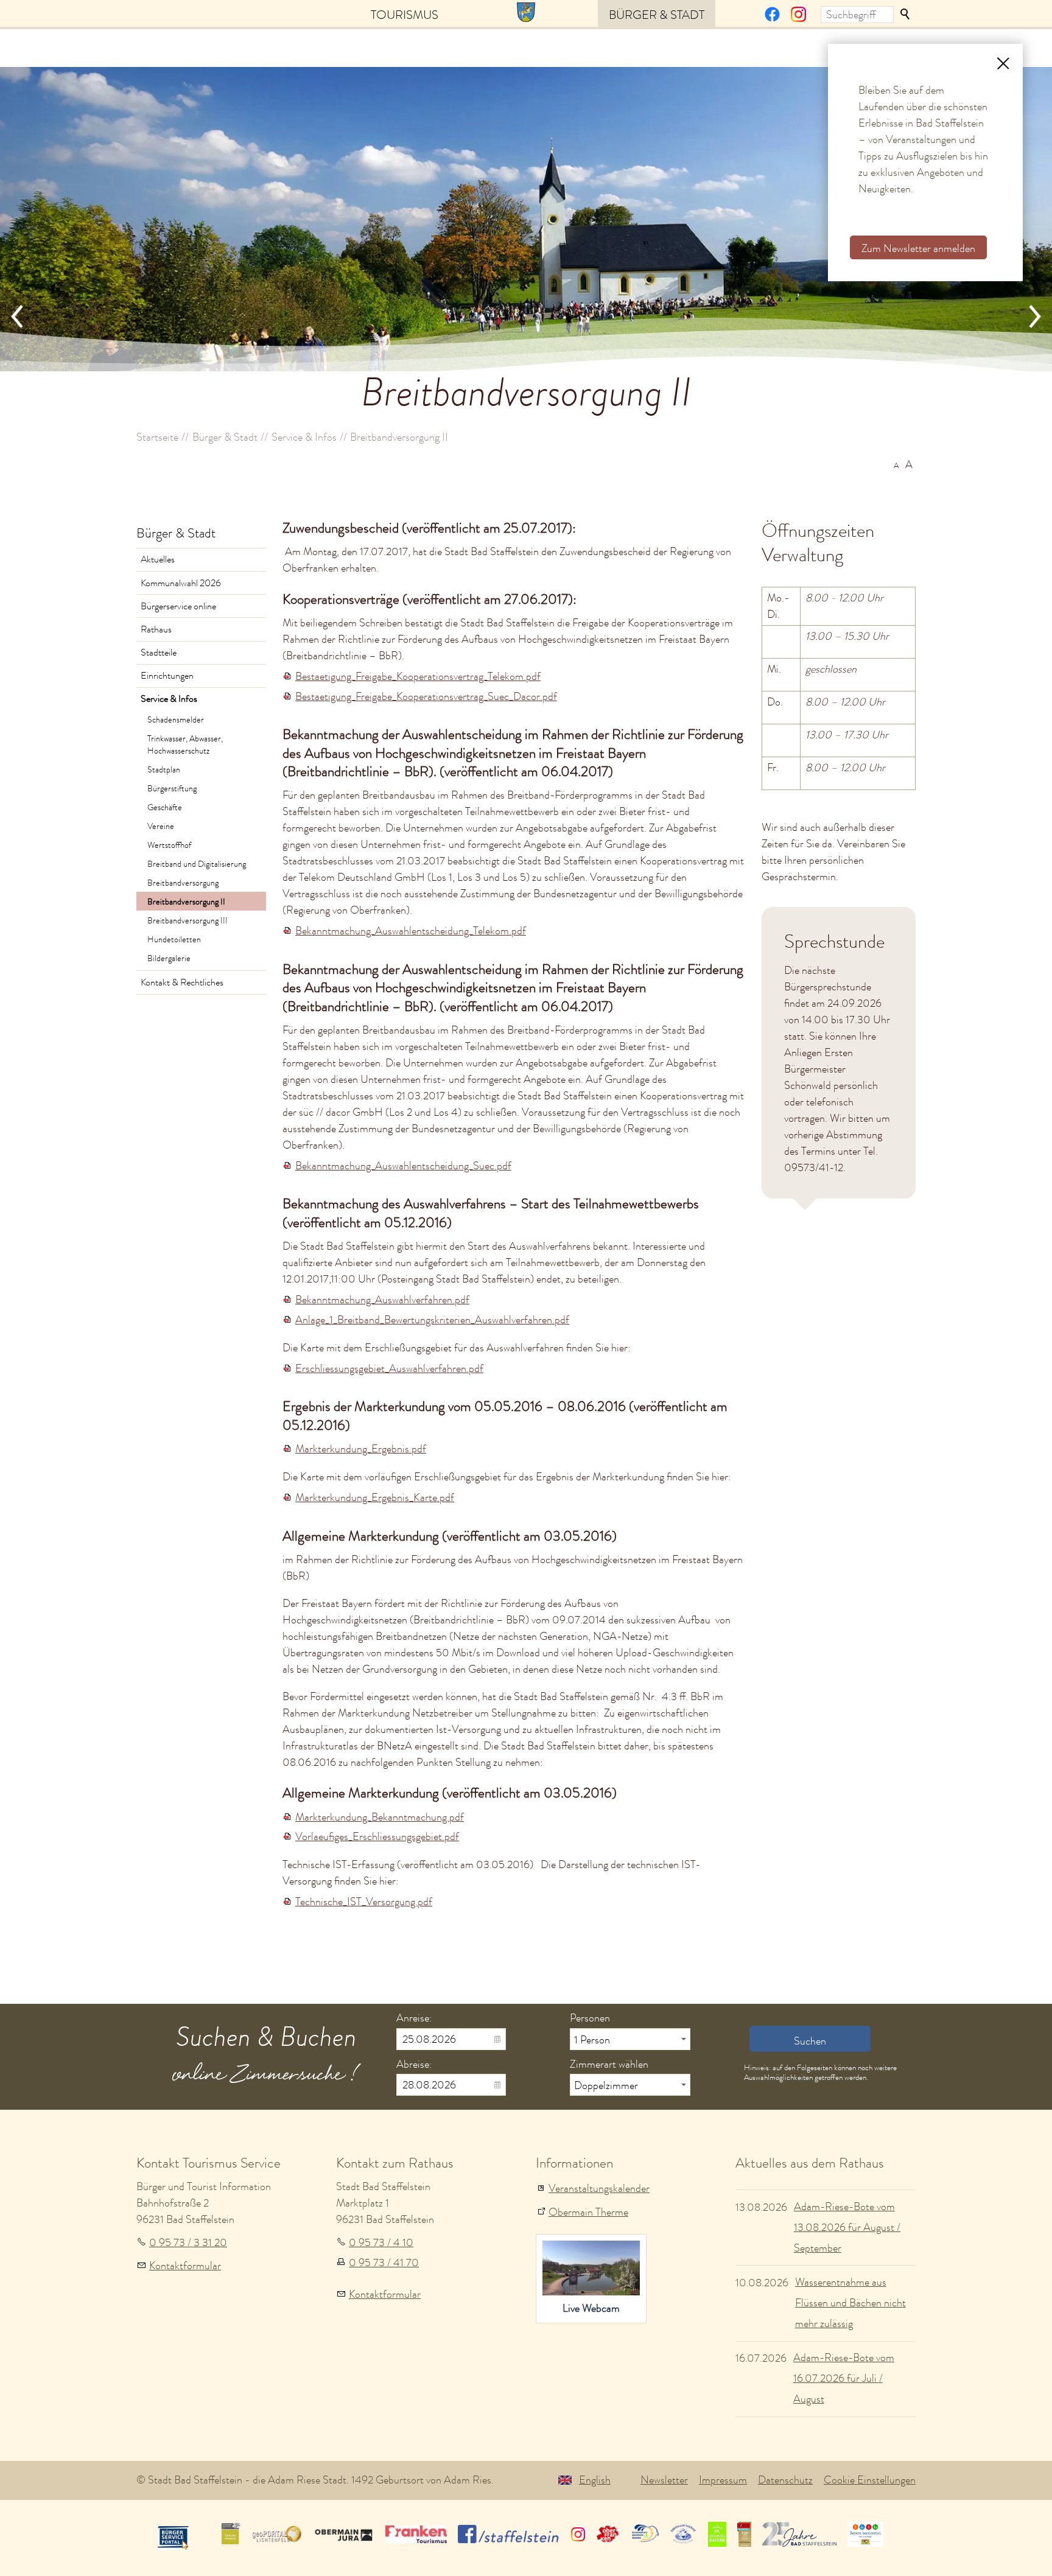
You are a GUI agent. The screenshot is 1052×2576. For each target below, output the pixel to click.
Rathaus (156, 629)
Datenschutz (785, 2480)
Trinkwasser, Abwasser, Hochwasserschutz (185, 744)
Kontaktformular (185, 2266)
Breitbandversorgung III (188, 920)
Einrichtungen (167, 676)
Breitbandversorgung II (186, 901)
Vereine (161, 826)
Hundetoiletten (174, 939)
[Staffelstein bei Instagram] (798, 18)
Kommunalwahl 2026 (181, 583)
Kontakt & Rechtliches (182, 982)
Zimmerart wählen (609, 2064)
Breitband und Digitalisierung (197, 864)
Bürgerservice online (178, 606)
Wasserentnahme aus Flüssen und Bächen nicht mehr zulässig (850, 2303)
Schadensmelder (176, 719)
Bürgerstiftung (172, 788)
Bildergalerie (169, 958)
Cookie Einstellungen (870, 2480)
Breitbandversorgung (183, 883)
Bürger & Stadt (657, 15)
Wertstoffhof (169, 845)
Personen (590, 2018)
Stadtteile (159, 653)
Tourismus (405, 15)
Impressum (723, 2480)
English (595, 2480)
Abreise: (414, 2064)
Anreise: (414, 2018)
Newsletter (664, 2480)
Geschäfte (165, 807)
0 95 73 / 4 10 (381, 2242)
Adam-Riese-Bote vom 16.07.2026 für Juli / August (844, 2378)
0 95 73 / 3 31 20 (188, 2242)
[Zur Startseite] (526, 11)
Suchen (906, 15)
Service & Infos (169, 699)
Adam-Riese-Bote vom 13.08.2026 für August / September (847, 2227)
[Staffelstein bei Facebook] (772, 18)
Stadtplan (164, 769)
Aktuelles (158, 559)
